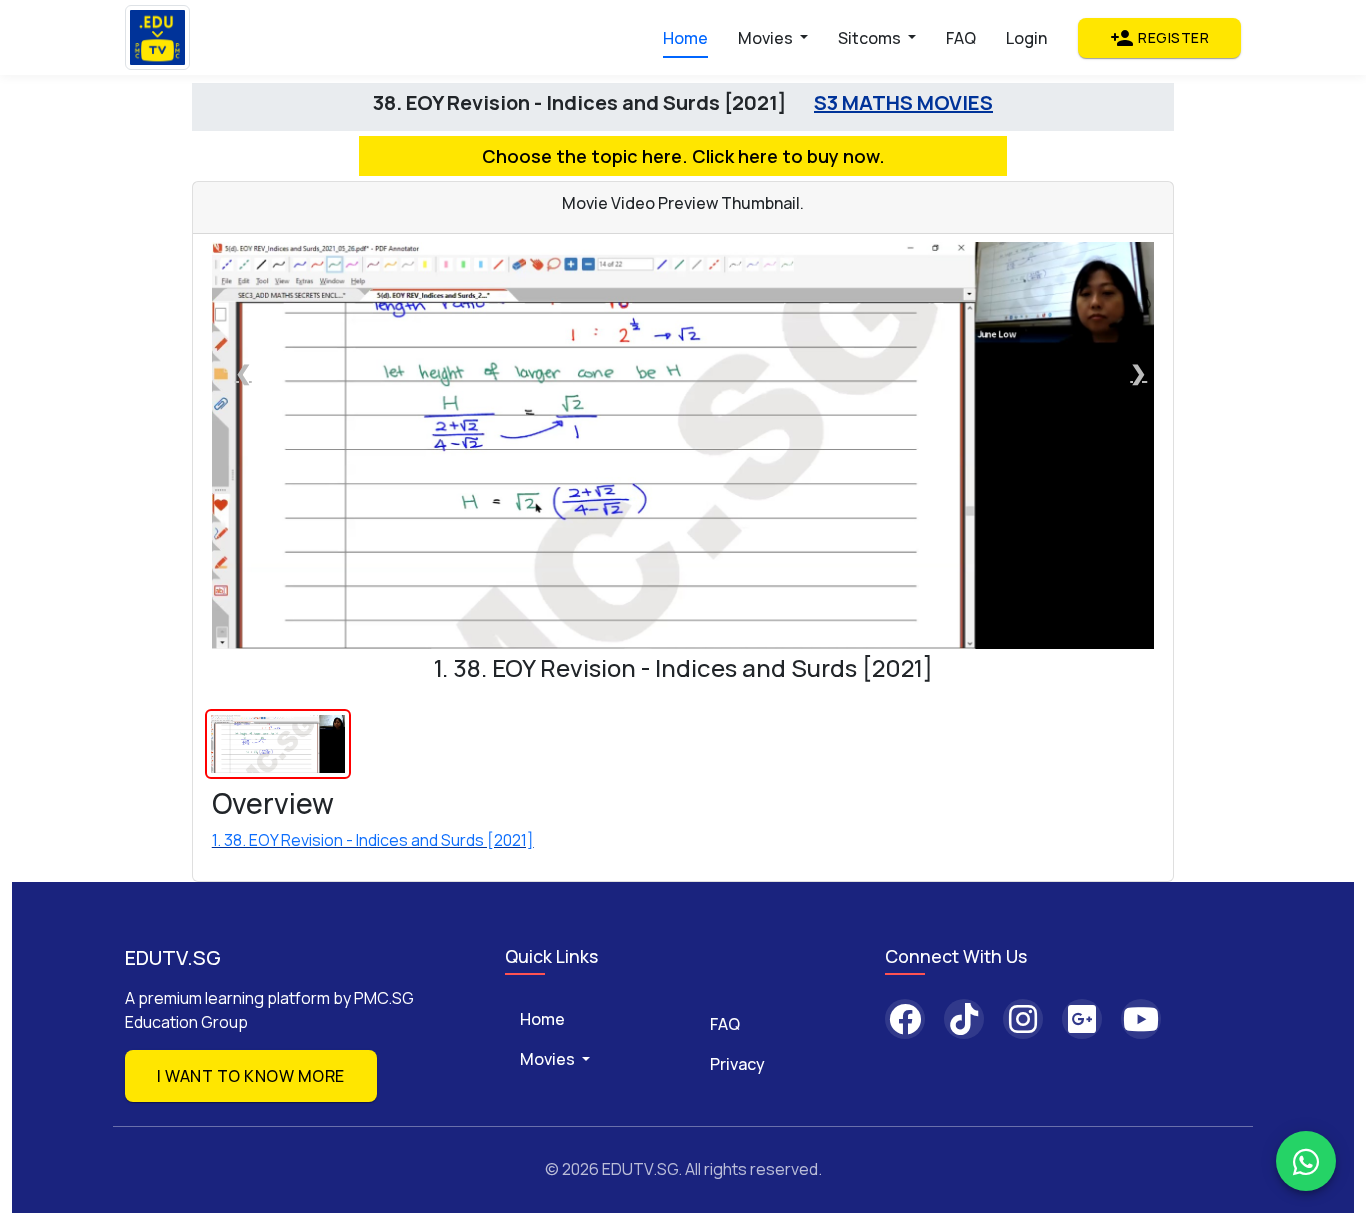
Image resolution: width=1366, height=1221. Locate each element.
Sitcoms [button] (871, 38)
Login (1026, 38)
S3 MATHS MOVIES (903, 102)
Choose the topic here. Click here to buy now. (683, 156)
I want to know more (251, 1076)
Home (685, 38)
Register (1159, 38)
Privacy (737, 1064)
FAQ (961, 38)
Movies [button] (767, 38)
